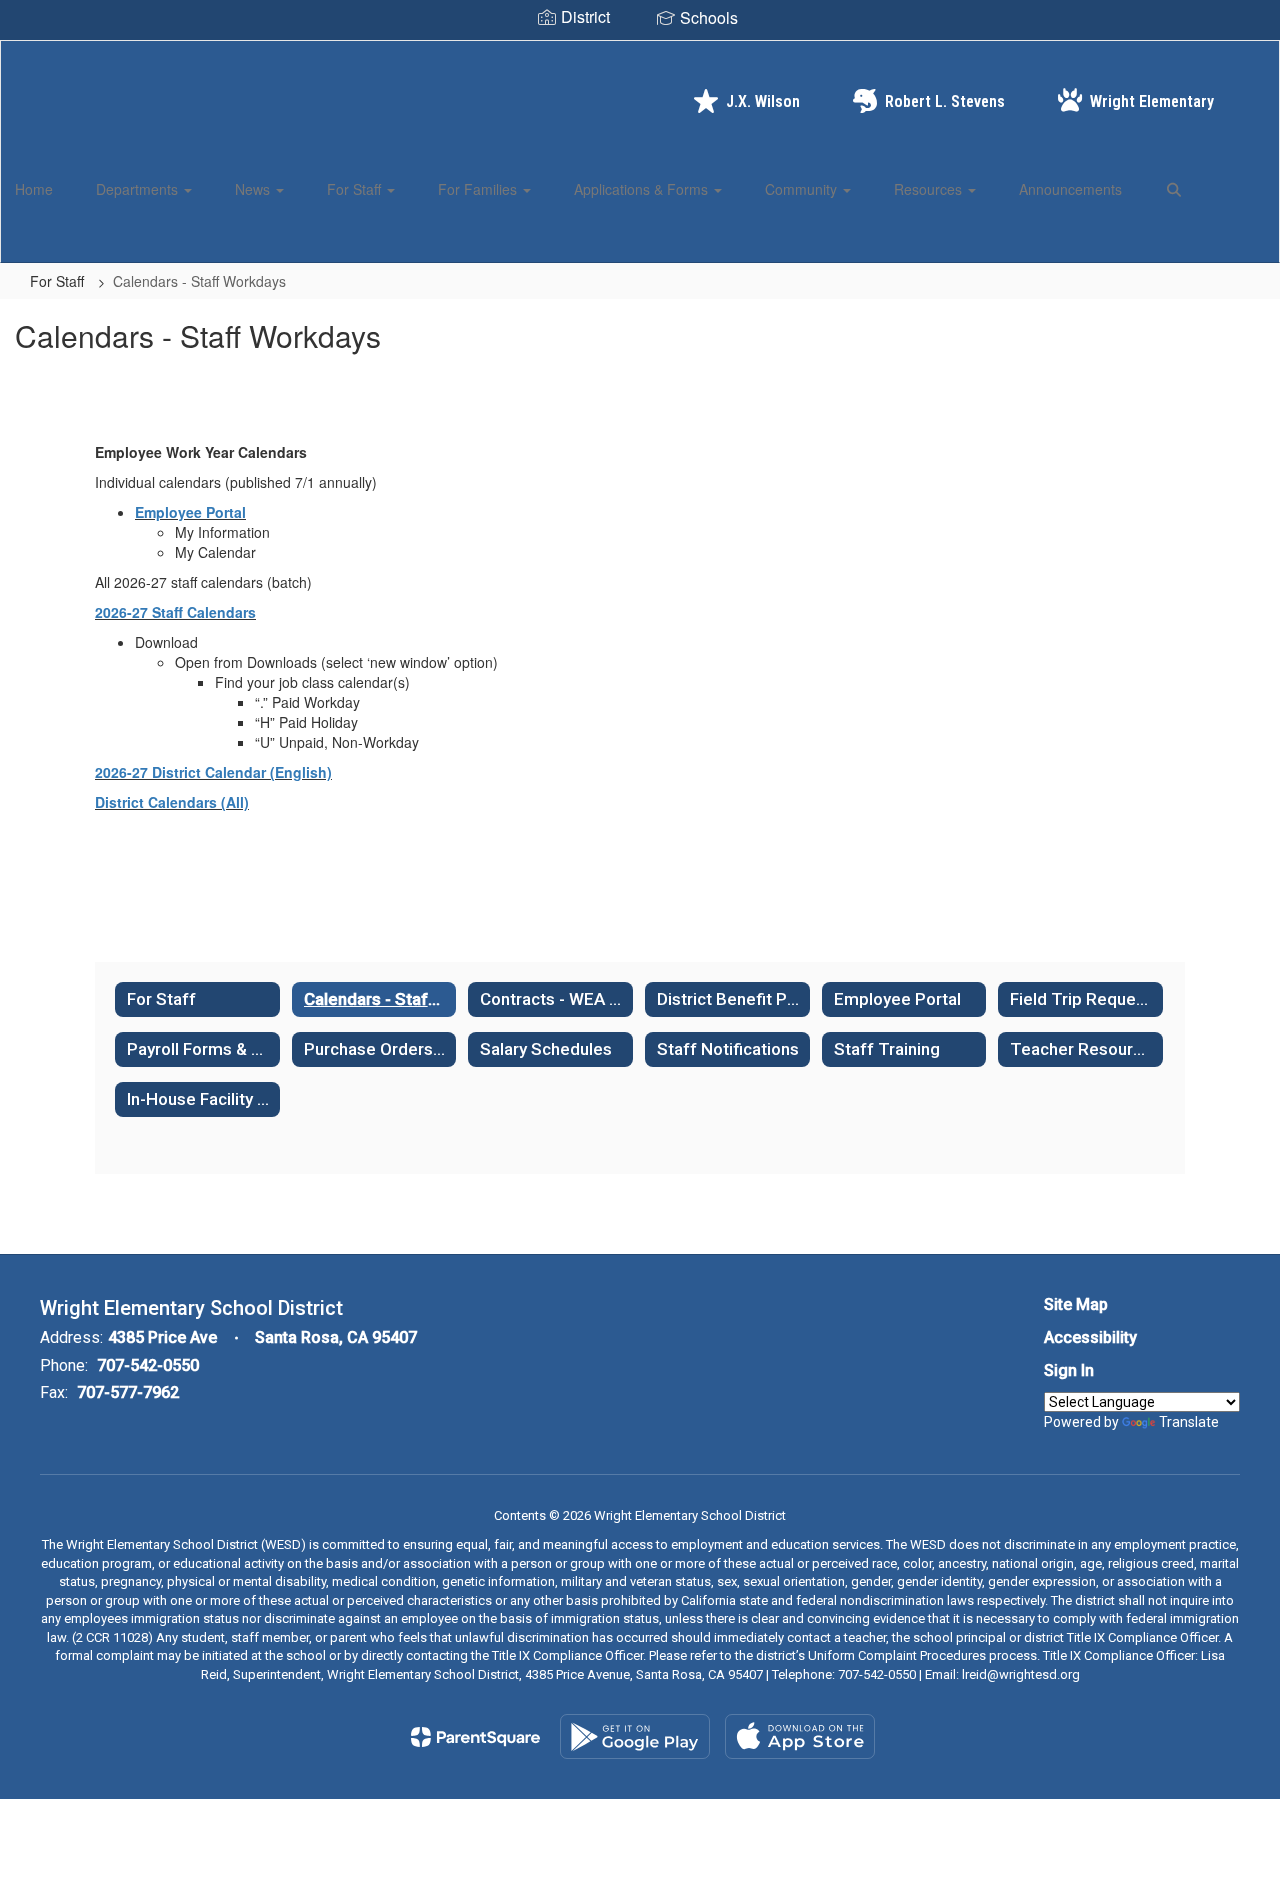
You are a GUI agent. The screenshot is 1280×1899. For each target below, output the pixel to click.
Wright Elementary (1152, 101)
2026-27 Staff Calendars (175, 612)
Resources (930, 189)
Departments (139, 189)
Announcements (1070, 189)
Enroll (1230, 238)
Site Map (1076, 1304)
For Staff (356, 189)
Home (34, 189)
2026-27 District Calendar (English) (213, 772)
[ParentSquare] (475, 1737)
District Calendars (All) (172, 802)
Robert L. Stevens (945, 101)
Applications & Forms (643, 189)
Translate (1189, 1422)
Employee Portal (190, 512)
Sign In (1069, 1370)
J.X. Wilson (763, 101)
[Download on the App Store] (800, 1736)
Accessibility (1090, 1337)
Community (803, 189)
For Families (479, 189)
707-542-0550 (148, 1365)
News (254, 189)
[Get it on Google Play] (635, 1736)
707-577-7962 (128, 1392)
